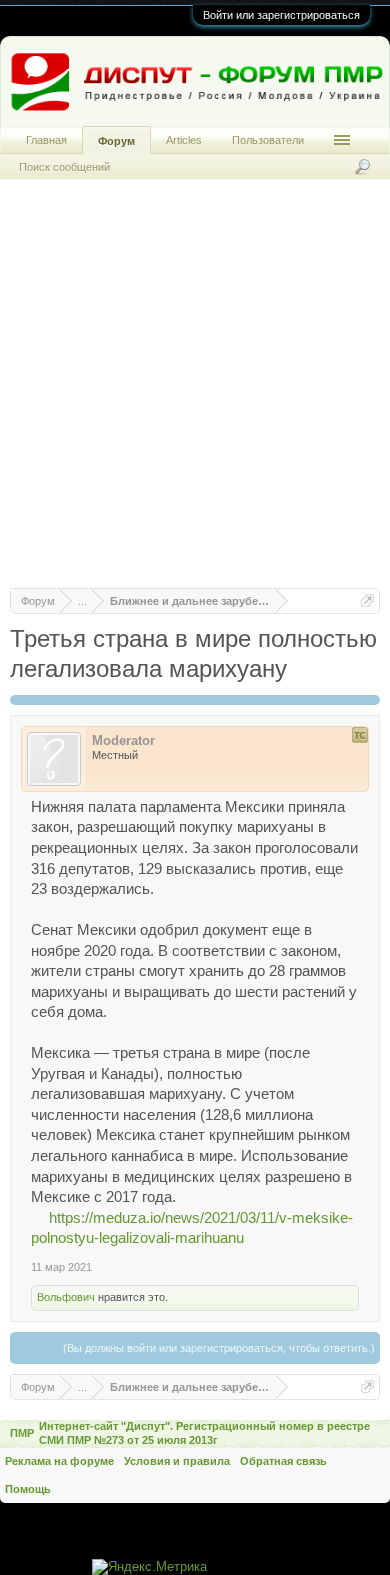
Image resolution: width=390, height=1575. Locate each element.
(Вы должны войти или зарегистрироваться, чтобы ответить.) (219, 1348)
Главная (46, 140)
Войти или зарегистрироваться (281, 15)
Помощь (28, 1489)
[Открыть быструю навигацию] (367, 600)
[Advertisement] (195, 393)
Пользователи (268, 140)
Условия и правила (177, 1461)
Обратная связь (283, 1461)
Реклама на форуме (59, 1461)
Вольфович (66, 1297)
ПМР (22, 1433)
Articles (184, 140)
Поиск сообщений (64, 167)
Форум (116, 141)
